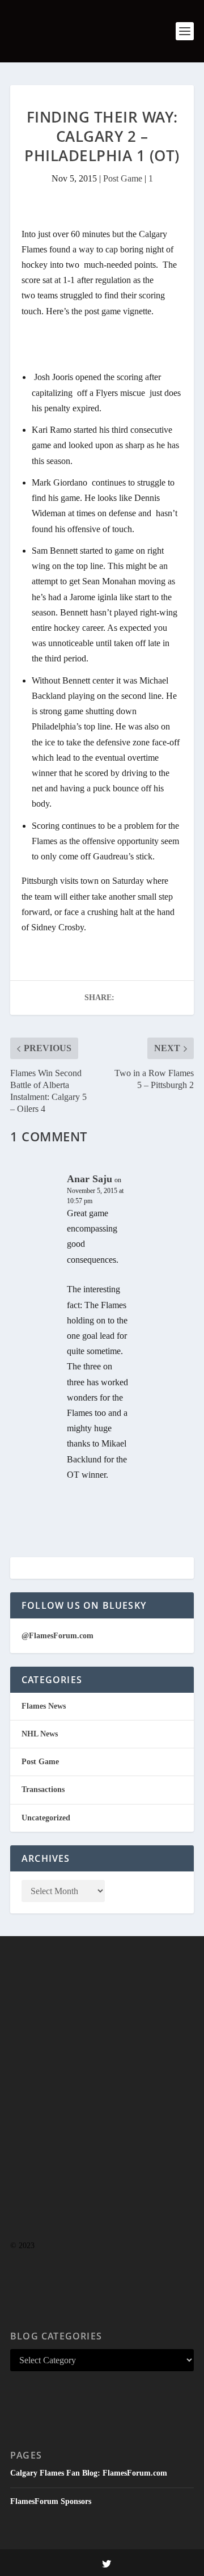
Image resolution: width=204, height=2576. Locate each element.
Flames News (44, 1706)
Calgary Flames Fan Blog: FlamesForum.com (89, 2473)
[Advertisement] (102, 2110)
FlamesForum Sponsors (51, 2501)
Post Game (123, 178)
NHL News (40, 1734)
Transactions (43, 1789)
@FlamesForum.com (58, 1636)
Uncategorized (46, 1818)
